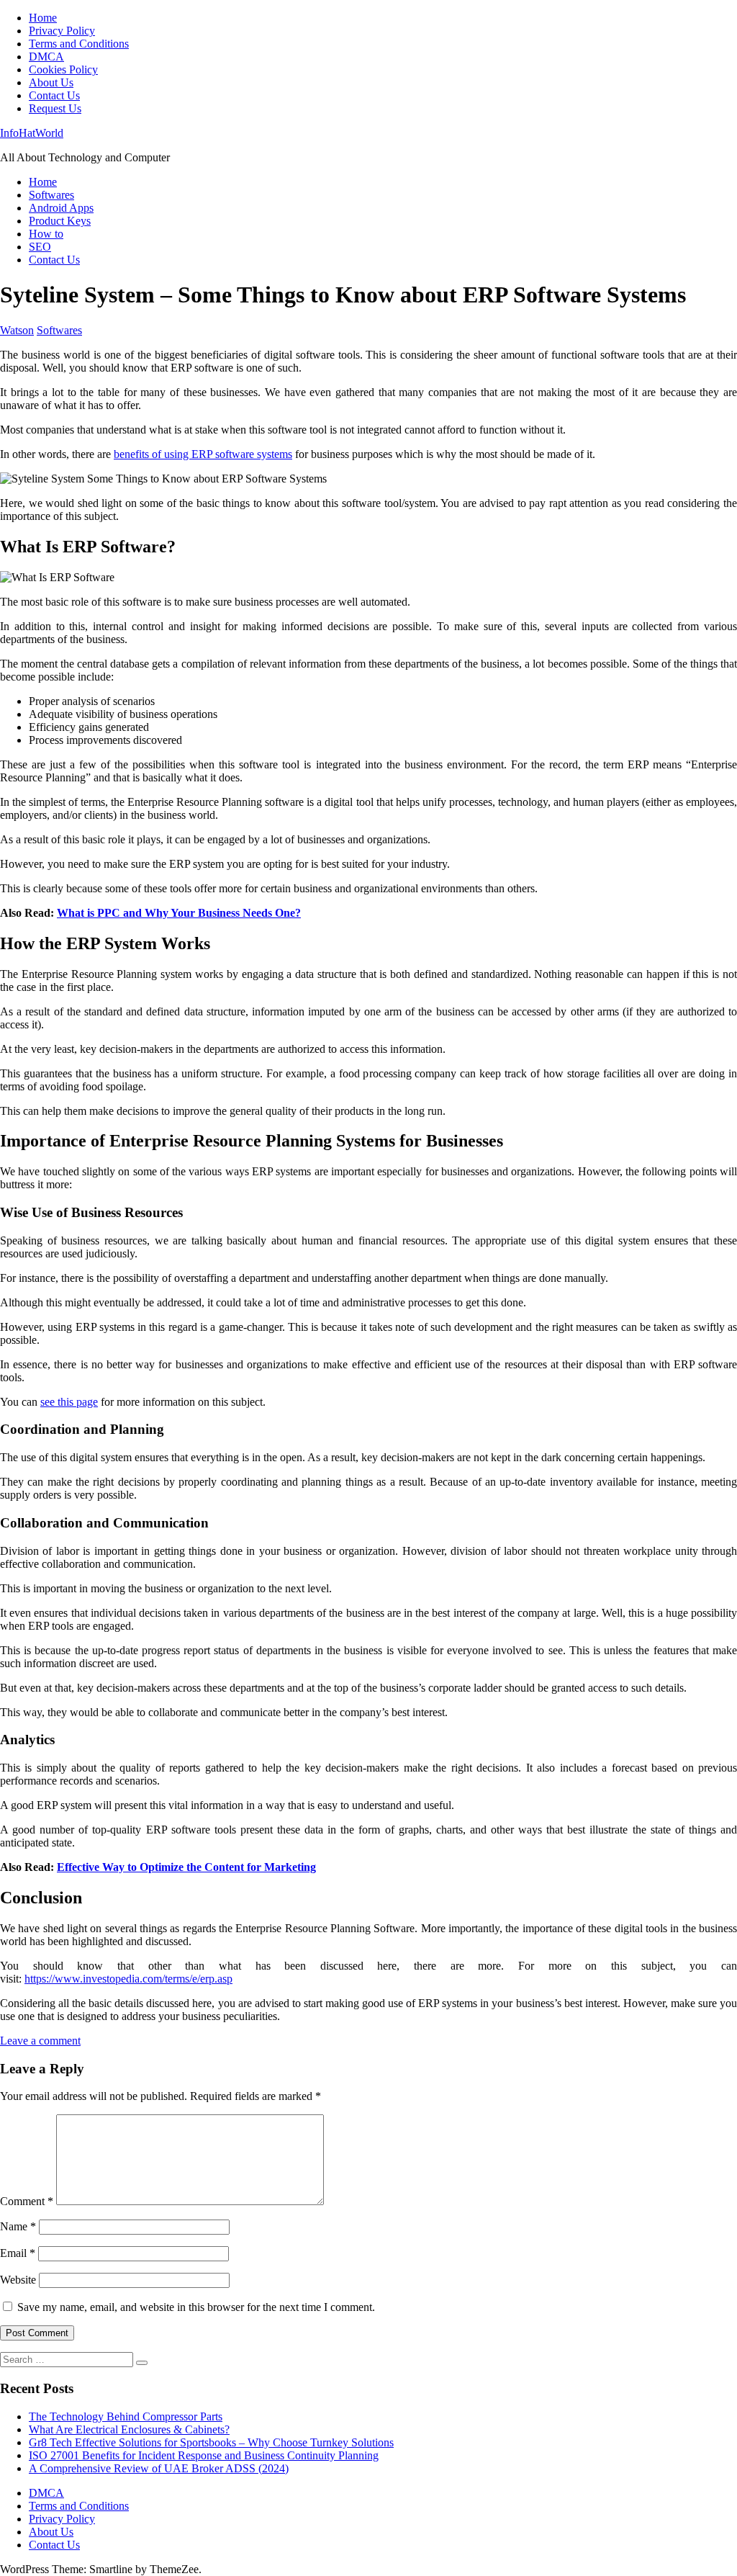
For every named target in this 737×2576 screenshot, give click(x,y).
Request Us (55, 108)
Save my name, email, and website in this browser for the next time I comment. (196, 2307)
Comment (27, 2201)
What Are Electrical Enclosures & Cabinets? (129, 2429)
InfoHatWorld (32, 133)
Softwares (51, 195)
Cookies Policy (63, 69)
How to (46, 234)
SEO (40, 247)
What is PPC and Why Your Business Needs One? (179, 913)
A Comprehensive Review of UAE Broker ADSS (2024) (159, 2468)
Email (18, 2253)
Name (18, 2226)
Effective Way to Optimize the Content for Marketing (186, 1867)
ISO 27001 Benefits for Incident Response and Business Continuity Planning (204, 2455)
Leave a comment (40, 2041)
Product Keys (60, 221)
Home (43, 18)
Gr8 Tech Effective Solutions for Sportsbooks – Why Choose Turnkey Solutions (211, 2442)
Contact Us (54, 95)
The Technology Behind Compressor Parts (126, 2416)
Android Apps (61, 208)
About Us (51, 82)
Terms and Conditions (79, 44)
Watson (17, 330)
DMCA (46, 57)
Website (18, 2280)
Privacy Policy (62, 31)
